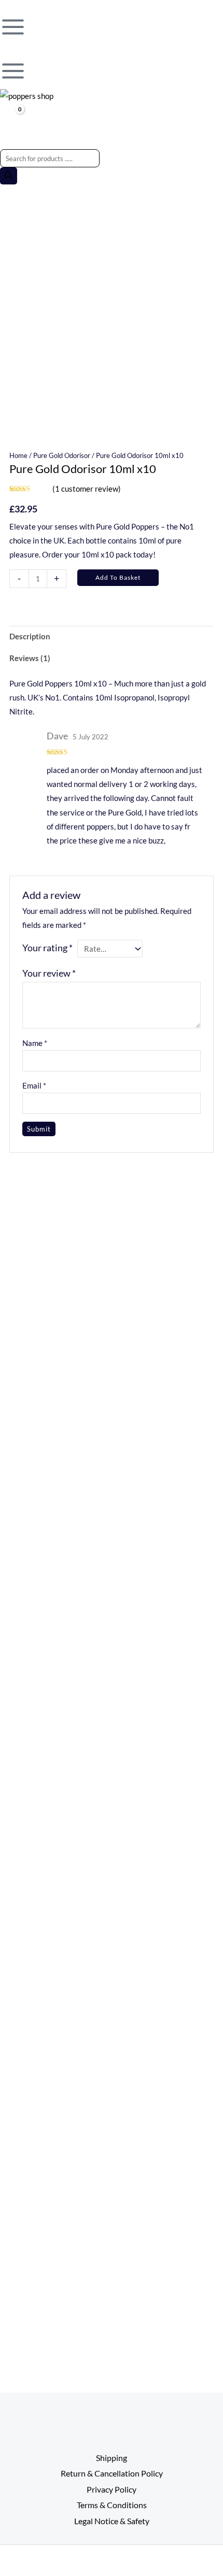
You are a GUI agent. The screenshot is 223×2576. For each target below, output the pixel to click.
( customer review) (87, 489)
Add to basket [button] (58, 1375)
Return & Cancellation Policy (112, 2473)
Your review (49, 973)
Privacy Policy (112, 2489)
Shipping (112, 2458)
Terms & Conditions (112, 2505)
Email (34, 1086)
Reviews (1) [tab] (30, 658)
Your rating (47, 948)
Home (18, 455)
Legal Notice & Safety (112, 2521)
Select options (165, 1740)
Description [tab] (30, 636)
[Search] (9, 176)
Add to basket (118, 577)
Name (35, 1043)
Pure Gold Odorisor (62, 455)
